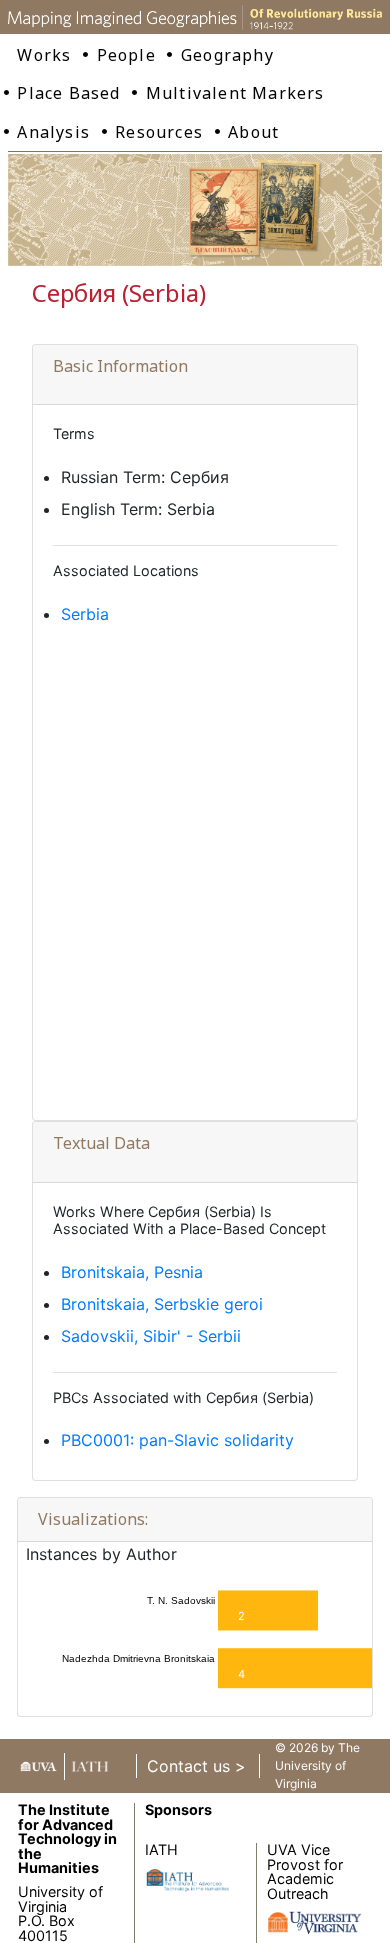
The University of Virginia (317, 1765)
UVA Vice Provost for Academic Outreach (305, 1871)
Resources (159, 132)
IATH (161, 1849)
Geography (227, 55)
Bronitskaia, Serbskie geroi (162, 1304)
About (253, 132)
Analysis (53, 132)
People (126, 55)
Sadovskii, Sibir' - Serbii (151, 1336)
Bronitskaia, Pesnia (132, 1272)
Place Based (68, 93)
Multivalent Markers (235, 93)
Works (44, 55)
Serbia (85, 614)
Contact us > (196, 1766)
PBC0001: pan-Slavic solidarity (177, 1440)
